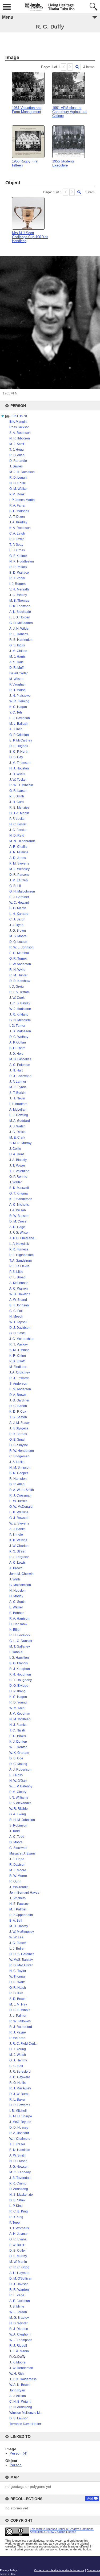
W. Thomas (17, 1976)
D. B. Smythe (19, 1445)
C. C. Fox (16, 1311)
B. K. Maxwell (19, 1188)
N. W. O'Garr (18, 1781)
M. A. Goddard (20, 1121)
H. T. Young (18, 2049)
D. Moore (16, 1842)
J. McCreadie (19, 1887)
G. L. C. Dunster (21, 1641)
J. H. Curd (17, 802)
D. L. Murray (18, 2256)
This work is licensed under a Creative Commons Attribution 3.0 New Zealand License (62, 2530)
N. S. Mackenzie (21, 2195)
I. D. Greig (17, 987)
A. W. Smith (17, 2155)
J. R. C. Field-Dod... (23, 2044)
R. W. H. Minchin (21, 785)
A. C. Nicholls (19, 1205)
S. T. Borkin (17, 1093)
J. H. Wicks (17, 774)
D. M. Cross (18, 1221)
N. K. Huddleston (22, 561)
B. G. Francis (19, 1663)
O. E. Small (17, 1440)
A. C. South (17, 1602)
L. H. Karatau (19, 914)
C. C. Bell (16, 2066)
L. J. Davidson (20, 718)
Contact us (93, 2570)
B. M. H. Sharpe (21, 2116)
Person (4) (19, 2453)
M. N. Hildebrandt (22, 841)
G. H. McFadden (21, 623)
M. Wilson (16, 679)
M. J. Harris (17, 657)
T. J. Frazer (17, 2144)
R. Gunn (15, 1881)
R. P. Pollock (18, 567)
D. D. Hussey (19, 2127)
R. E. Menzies (19, 808)
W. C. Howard (19, 903)
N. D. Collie (18, 483)
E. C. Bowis (18, 1736)
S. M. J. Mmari (19, 1350)
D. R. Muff (16, 668)
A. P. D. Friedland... (23, 1238)
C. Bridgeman (19, 1456)
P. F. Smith (17, 796)
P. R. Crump (18, 2183)
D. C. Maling (18, 1764)
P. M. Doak (17, 494)
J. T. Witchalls (19, 2228)
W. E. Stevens (19, 1523)
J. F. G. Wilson (19, 1233)
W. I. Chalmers (20, 2139)
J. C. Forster (18, 830)
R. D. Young (18, 1702)
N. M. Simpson (20, 1468)
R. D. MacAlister (21, 1965)
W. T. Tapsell (18, 1322)
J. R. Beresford (20, 2072)
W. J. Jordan (18, 2312)
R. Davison (17, 1865)
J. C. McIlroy (18, 595)
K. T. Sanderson (21, 1199)
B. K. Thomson (20, 606)
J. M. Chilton (18, 651)
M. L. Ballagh (19, 724)
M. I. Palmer (18, 1909)
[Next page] (70, 67)
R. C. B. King (19, 2211)
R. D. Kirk (16, 1993)
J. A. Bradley (18, 522)
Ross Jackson (19, 427)
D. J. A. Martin (19, 813)
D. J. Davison (19, 2284)
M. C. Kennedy (20, 2172)
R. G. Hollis (17, 2083)
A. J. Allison (18, 2396)
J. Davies (16, 466)
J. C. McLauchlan (22, 1339)
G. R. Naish (18, 1988)
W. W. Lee (16, 1937)
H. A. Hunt (17, 1154)
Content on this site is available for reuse (59, 2570)
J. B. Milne (17, 2306)
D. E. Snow (17, 2200)
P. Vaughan (17, 684)
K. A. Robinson (20, 528)
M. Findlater (18, 1367)
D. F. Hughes (19, 746)
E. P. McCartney (21, 740)
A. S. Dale (17, 662)
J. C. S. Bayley (20, 1003)
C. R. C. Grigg (19, 2267)
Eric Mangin (18, 422)
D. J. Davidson (20, 1328)
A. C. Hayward (20, 2077)
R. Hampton (18, 1479)
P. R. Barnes (18, 1434)
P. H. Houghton (20, 1674)
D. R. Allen (17, 1484)
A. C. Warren (19, 1289)
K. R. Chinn (18, 1356)
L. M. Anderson (20, 1389)
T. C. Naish (17, 1730)
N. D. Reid (17, 835)
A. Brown (16, 1568)
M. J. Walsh (18, 2055)
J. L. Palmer (18, 2016)
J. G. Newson (19, 2167)
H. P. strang (17, 1691)
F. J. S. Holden (20, 617)
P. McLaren (17, 2038)
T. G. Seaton (18, 1417)
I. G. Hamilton (19, 1658)
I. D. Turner (17, 1026)
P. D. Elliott (17, 1361)
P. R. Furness (19, 1249)
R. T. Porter (17, 578)
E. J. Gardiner (19, 897)
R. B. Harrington (21, 640)
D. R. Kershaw (20, 981)
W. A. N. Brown (20, 2385)
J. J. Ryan (16, 925)
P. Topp (15, 2223)
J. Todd (15, 1831)
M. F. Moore (18, 1870)
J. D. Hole (16, 1054)
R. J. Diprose (19, 2329)
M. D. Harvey (19, 1926)
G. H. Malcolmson (22, 891)
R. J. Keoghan (20, 1669)
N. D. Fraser (18, 2161)
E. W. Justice (18, 1501)
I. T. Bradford (18, 1104)
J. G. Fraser (18, 1943)
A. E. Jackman (20, 2301)
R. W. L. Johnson (21, 947)
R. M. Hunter (18, 975)
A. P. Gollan (18, 1042)
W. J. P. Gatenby (21, 1786)
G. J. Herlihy (18, 2060)
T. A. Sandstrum (21, 1261)
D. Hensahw (18, 1624)
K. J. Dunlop (18, 1742)
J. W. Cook (17, 998)
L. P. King (16, 2206)
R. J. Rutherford (21, 2027)
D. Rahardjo (18, 461)
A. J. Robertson (20, 1770)
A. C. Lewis (17, 1563)
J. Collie (15, 1149)
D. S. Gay (16, 757)
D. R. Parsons (19, 875)
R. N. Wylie (17, 970)
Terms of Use (8, 2574)
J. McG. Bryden (20, 2122)
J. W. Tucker (18, 780)
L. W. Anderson (20, 964)
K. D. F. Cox (18, 1412)
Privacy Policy (8, 2570)
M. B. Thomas (19, 601)
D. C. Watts (17, 1982)
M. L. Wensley (19, 869)
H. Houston (17, 1591)
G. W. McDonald (21, 1507)
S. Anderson (18, 1384)
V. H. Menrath (19, 589)
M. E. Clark (17, 1138)
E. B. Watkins (19, 1512)
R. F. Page (17, 2295)
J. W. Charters (19, 1546)
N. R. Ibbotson (20, 438)
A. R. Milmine (19, 852)
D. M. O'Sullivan (21, 2279)
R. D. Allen (17, 455)
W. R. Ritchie (19, 1809)
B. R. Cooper (19, 1473)
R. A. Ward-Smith (22, 1490)
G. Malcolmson (20, 1585)
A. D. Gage (17, 1227)
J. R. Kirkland (19, 1014)
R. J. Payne (18, 2032)
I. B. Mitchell (18, 2111)
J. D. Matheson (20, 1031)
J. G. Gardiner (19, 1400)
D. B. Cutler (18, 2251)
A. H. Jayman (19, 2234)
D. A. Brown (18, 1395)
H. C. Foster (18, 824)
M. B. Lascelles (20, 1059)
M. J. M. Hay (18, 2004)
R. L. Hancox (19, 634)
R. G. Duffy (17, 2357)
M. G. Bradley (19, 2318)
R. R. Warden (19, 2290)
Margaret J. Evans (22, 1853)
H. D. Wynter (18, 2323)
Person (16, 2465)
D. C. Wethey (19, 1037)
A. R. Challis (18, 847)
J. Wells (15, 1579)
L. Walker (16, 1607)
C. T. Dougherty (21, 1680)
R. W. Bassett (19, 1216)
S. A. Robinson (20, 433)
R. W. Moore (18, 1876)
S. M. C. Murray (20, 1143)
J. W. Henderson (21, 2368)
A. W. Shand (18, 1300)
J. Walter (16, 1182)
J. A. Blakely (18, 1160)
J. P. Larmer (18, 1082)
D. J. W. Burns (19, 2094)
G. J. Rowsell (19, 1518)
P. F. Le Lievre (19, 1266)
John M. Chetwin (21, 1574)
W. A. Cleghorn (20, 2334)
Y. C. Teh (16, 712)
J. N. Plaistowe (20, 696)
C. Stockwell (18, 1848)
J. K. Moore (17, 2362)
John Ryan (17, 2390)
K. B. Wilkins (18, 1540)
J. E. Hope (17, 1859)
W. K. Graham (19, 1753)
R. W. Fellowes (20, 2021)
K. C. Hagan (18, 707)
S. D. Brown (18, 1999)
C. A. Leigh (17, 533)
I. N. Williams (19, 1798)
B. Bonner (17, 1613)
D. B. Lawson (19, 2418)
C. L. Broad (17, 1277)
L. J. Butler (17, 1949)
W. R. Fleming (19, 701)
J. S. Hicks (17, 1462)
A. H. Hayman (19, 2273)
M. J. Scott (17, 444)
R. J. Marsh (17, 690)
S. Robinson (18, 1825)
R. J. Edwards (19, 1378)
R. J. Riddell (18, 2346)
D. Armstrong (19, 2189)
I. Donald (16, 1652)
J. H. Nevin (17, 1098)
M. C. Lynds (18, 1087)
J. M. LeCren (19, 880)
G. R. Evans (18, 2239)
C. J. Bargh (17, 919)
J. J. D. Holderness (23, 2379)
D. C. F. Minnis (20, 2010)
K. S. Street (17, 1551)
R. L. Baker (17, 2100)
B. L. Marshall (19, 511)
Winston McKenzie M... (26, 2413)
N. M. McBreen (20, 1719)
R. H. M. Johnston (22, 1820)
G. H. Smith (17, 1333)
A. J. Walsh (17, 1126)
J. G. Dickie (17, 1132)
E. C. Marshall (19, 953)
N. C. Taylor (18, 1971)
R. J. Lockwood (20, 1076)
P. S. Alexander (20, 1803)
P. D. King (16, 2217)
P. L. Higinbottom (21, 1255)
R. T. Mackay (19, 1344)
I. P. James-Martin (22, 500)
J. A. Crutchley (20, 1372)
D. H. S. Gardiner (22, 1954)
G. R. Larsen (18, 791)
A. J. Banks (17, 1529)
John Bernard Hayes (24, 1893)
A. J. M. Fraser (20, 1423)
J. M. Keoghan (20, 1714)
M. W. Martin (18, 2262)
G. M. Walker (19, 489)
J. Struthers (17, 1898)
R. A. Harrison (19, 1619)
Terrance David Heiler (25, 2424)
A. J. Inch (16, 729)
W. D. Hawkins (20, 1294)
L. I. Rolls (16, 1775)
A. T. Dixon (17, 517)
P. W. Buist (17, 2245)
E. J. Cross (17, 550)
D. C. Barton (18, 1406)
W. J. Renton (18, 1747)
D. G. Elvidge (19, 1686)
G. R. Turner (18, 959)
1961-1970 (19, 416)
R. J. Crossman (20, 1495)
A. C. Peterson (20, 1065)
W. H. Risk (17, 2374)
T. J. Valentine (19, 1171)
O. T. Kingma (19, 1193)
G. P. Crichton (19, 735)
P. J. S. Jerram (19, 992)
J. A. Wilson (18, 1210)
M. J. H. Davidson (22, 472)
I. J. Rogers (17, 584)
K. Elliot (15, 1630)
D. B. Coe (16, 1758)
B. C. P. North (19, 752)
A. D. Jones (18, 858)
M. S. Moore (18, 936)
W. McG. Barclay (21, 1960)
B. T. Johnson (19, 1305)
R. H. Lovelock (20, 1635)
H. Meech (16, 1316)
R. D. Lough (18, 478)
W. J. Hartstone (20, 1009)
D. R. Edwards (20, 2105)
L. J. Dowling (19, 1115)
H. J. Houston (19, 768)
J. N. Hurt (16, 1070)
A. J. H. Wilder (19, 629)
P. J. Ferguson (19, 1557)
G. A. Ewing (18, 1814)
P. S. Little (16, 1272)
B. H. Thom (17, 1048)
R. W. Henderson (22, 1451)
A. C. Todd (17, 1837)
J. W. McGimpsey (22, 1932)
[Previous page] (64, 67)
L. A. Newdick (19, 1244)
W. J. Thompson (21, 2340)
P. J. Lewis (17, 539)
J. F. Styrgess (19, 1428)
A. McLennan (19, 1283)
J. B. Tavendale (20, 2178)
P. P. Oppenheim (21, 1915)
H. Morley (16, 1596)
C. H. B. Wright (20, 2402)
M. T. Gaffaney (20, 1646)
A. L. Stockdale (20, 612)
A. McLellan (18, 1110)
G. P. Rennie (18, 1177)
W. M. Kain (17, 1708)
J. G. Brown (18, 931)
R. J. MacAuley (20, 2088)
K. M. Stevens (19, 863)
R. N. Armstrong (21, 2407)
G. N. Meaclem (20, 1020)
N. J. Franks (18, 1725)
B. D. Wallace (19, 573)
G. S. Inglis (17, 645)
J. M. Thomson (20, 763)
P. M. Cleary (18, 1792)
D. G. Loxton (18, 942)
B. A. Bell (16, 1921)
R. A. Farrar (17, 506)
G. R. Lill (15, 886)
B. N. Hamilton (20, 2150)
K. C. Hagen (18, 1697)
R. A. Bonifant (19, 2133)
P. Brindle (16, 1535)
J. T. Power (17, 1165)
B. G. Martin (18, 908)
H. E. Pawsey (19, 1904)
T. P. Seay (16, 545)
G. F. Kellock (18, 556)
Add (90, 2498)
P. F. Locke (17, 819)
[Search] (77, 67)
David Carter (19, 673)
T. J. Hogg (17, 450)
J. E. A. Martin (19, 2351)
